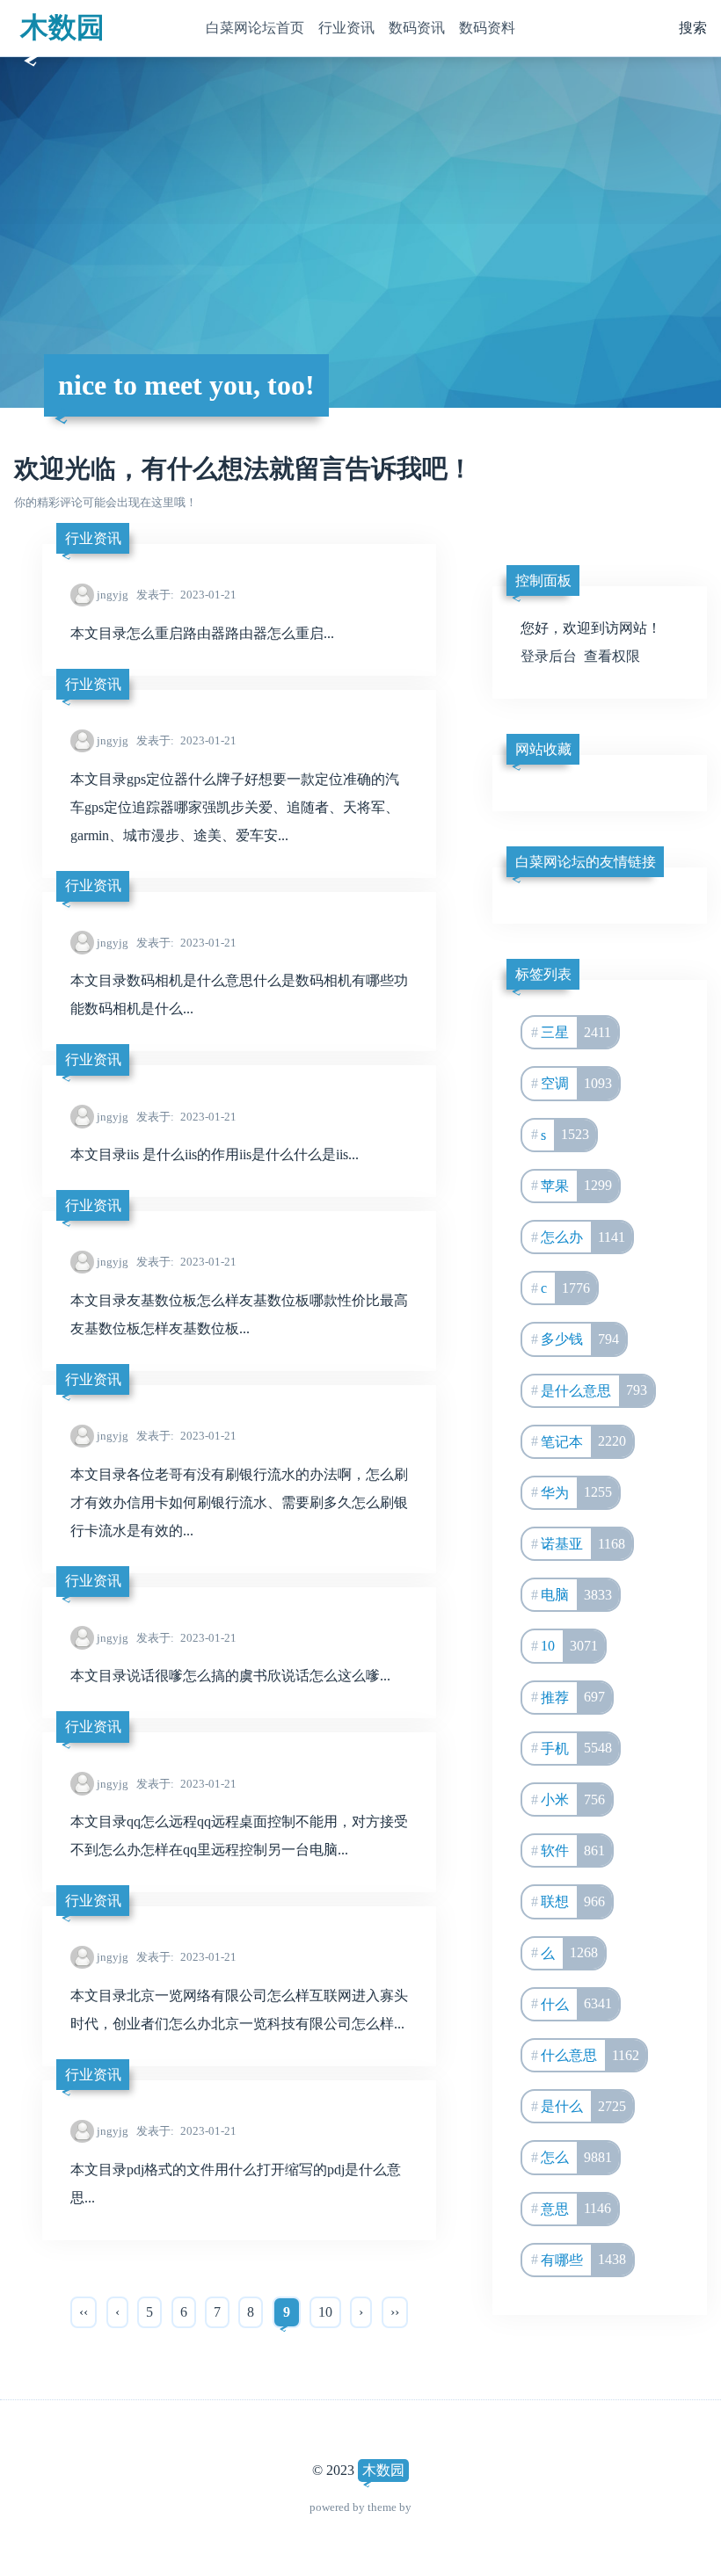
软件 (573, 1850)
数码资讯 (417, 28)
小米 (573, 1800)
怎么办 (583, 1237)
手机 (576, 1748)
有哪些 (583, 2259)
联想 (573, 1901)
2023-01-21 (186, 595)
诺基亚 (583, 1544)
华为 (576, 1492)
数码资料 (487, 28)
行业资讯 (346, 28)
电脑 (576, 1595)
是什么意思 (594, 1390)
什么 (576, 2003)
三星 (576, 1032)
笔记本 (583, 1441)
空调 (576, 1083)
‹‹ (84, 2312)
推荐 (573, 1697)
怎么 (576, 2157)
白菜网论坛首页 (255, 28)
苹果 (576, 1185)
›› (395, 2312)
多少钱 (580, 1339)
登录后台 (549, 656)
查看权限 (612, 656)
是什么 (583, 2106)
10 (325, 2312)
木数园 (62, 27)
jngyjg (113, 595)
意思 (576, 2208)
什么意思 (590, 2055)
